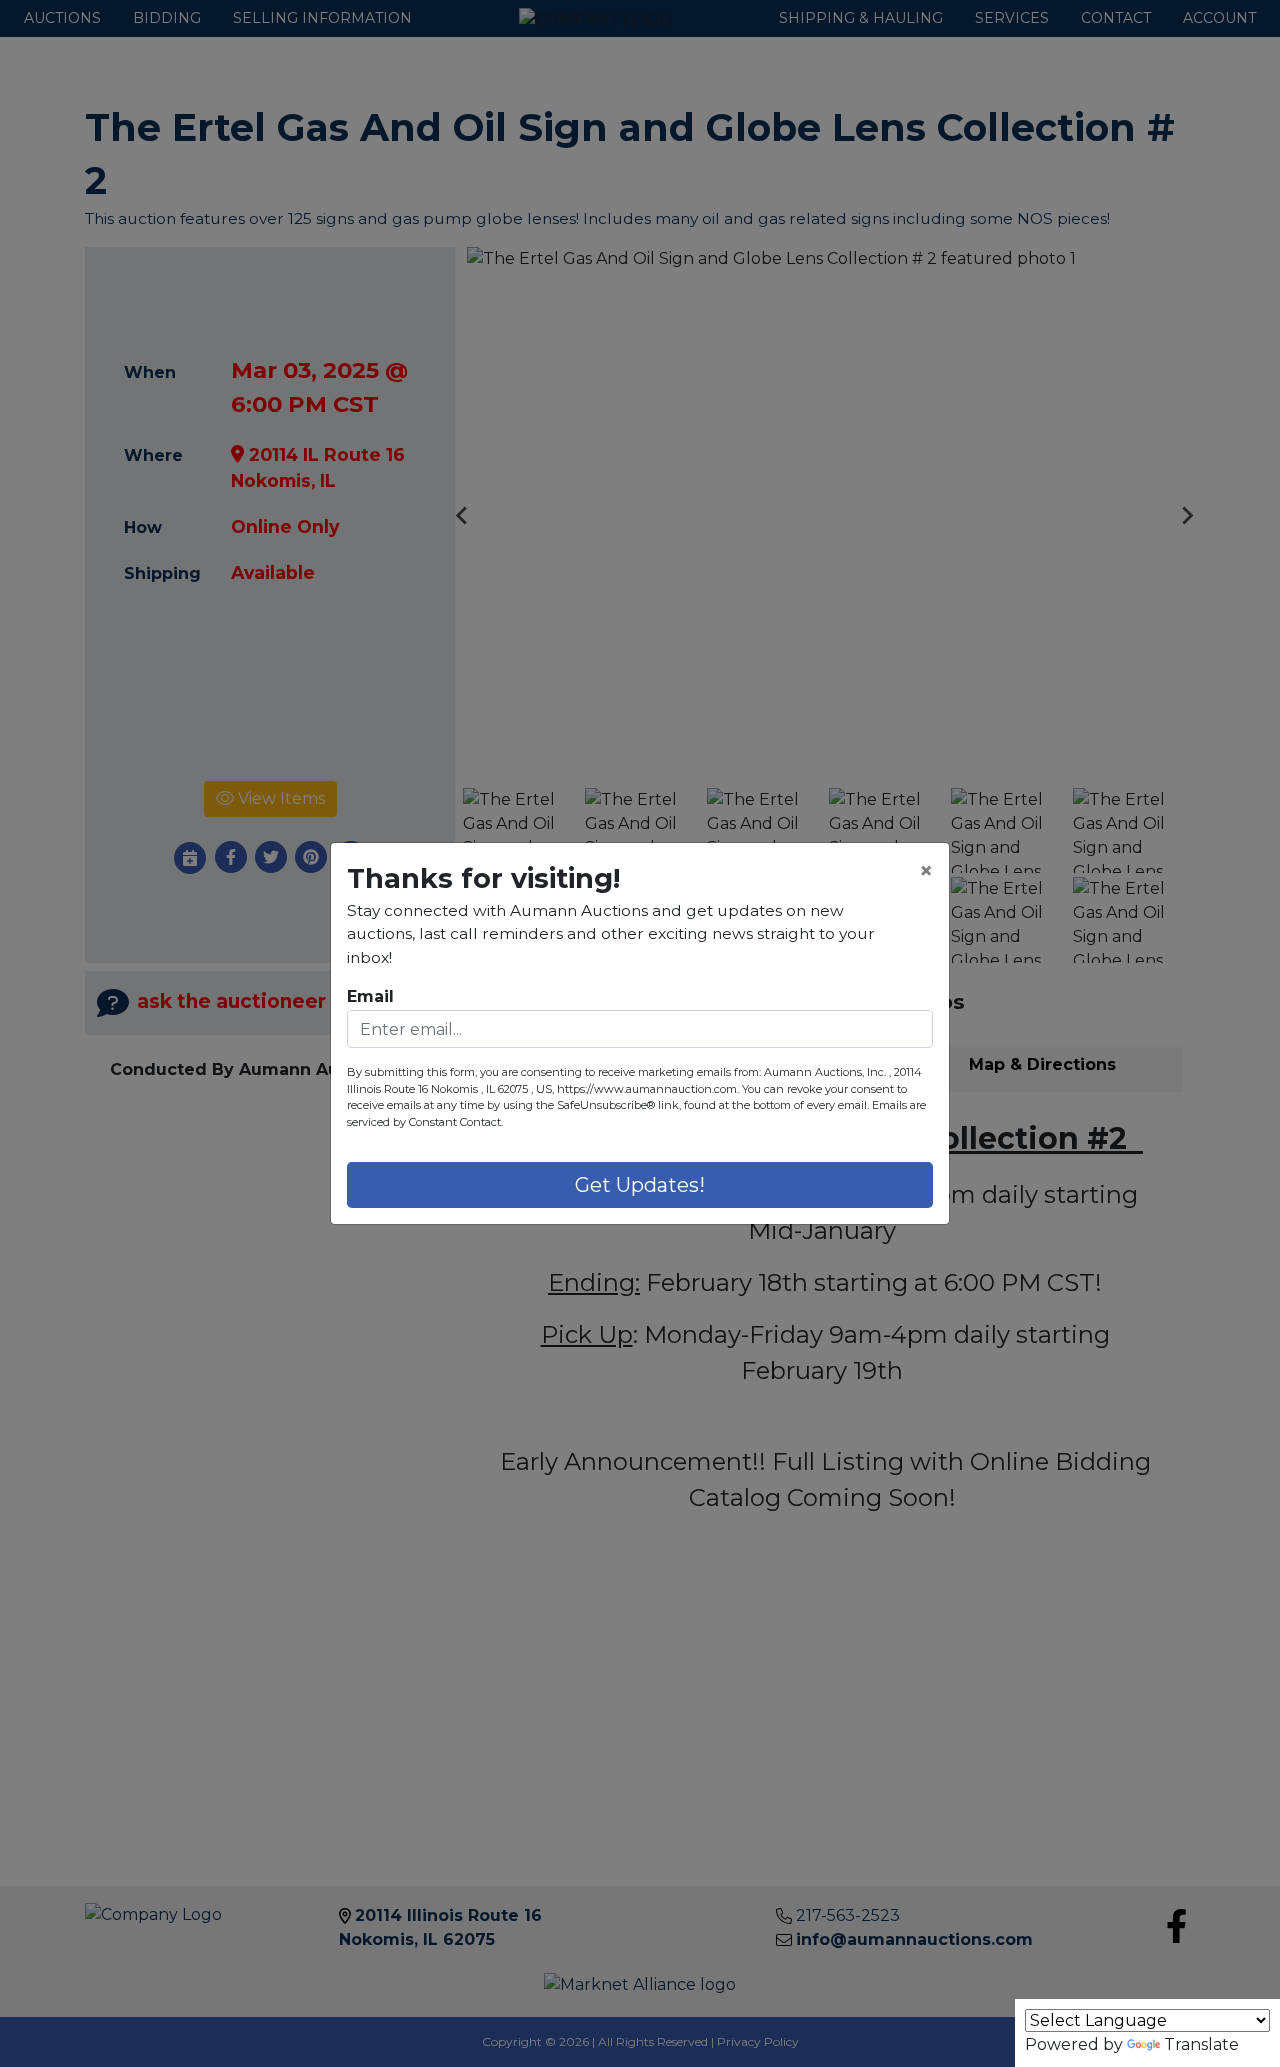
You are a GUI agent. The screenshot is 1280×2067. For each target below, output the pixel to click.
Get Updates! (640, 1185)
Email (370, 996)
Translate (1201, 2044)
